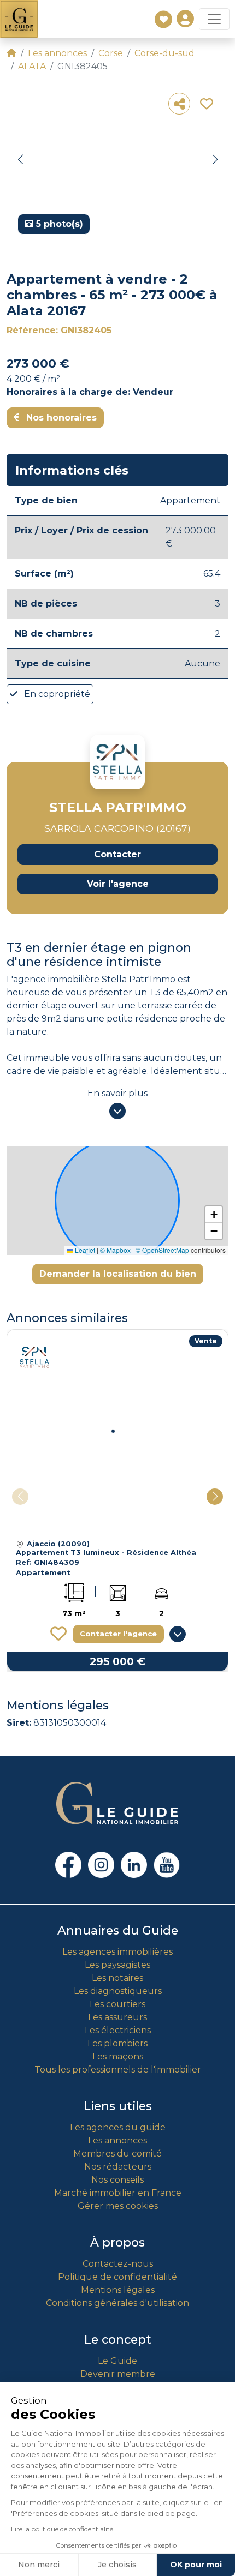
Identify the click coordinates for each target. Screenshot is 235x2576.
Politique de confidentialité (117, 2277)
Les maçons (118, 2056)
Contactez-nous (118, 2264)
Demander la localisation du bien (118, 1274)
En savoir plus (117, 1093)
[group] (117, 164)
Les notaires (117, 1978)
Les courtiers (117, 2004)
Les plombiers (117, 2043)
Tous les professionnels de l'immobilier (118, 2070)
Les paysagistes (117, 1965)
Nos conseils (117, 2180)
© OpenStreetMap (162, 1250)
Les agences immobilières (117, 1952)
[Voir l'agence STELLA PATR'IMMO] (117, 762)
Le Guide (117, 2361)
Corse (111, 53)
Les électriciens (118, 2030)
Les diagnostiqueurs (118, 1991)
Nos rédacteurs (118, 2167)
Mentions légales (118, 2290)
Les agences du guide (118, 2127)
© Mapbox (115, 1250)
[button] (20, 160)
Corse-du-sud (164, 53)
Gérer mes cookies (118, 2206)
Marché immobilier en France (118, 2193)
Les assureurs (117, 2017)
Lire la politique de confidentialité (62, 2529)
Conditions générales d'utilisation (117, 2303)
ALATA (32, 66)
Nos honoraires (60, 418)
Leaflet (84, 1250)
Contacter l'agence (118, 1634)
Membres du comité (117, 2154)
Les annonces (57, 53)
